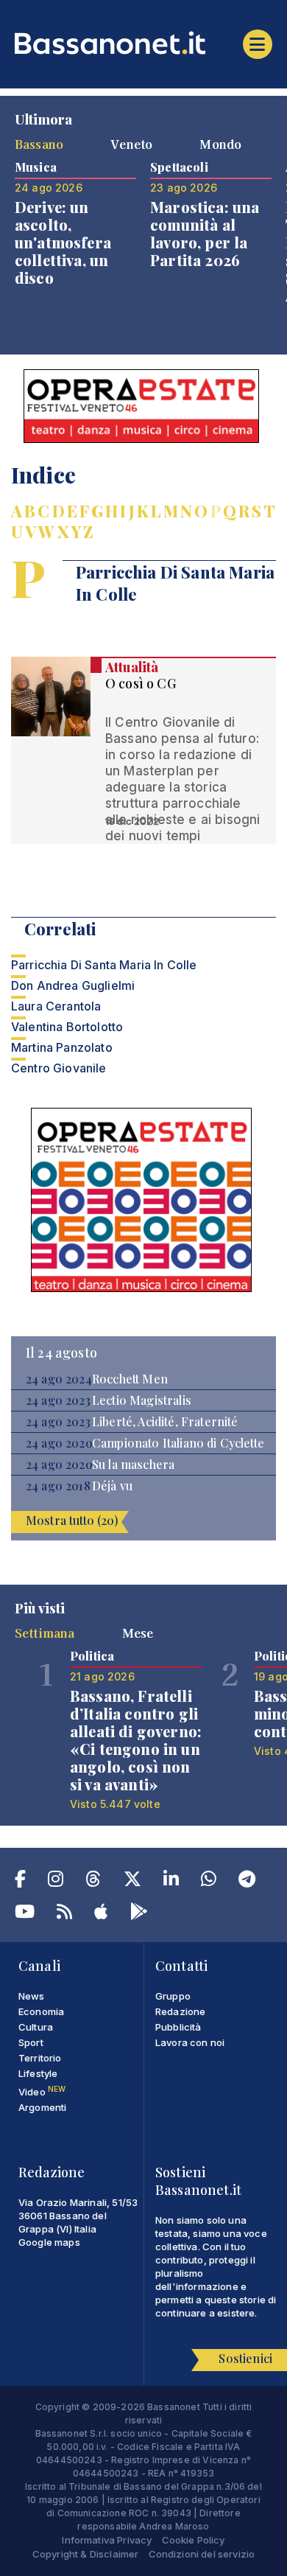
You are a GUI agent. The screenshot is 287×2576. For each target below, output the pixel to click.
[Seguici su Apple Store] (101, 1914)
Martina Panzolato (62, 1047)
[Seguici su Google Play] (139, 1914)
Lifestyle (38, 2073)
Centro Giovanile (59, 1068)
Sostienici (245, 2358)
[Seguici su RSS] (64, 1914)
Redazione (180, 2011)
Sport (31, 2042)
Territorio (40, 2058)
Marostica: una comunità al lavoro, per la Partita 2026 (205, 233)
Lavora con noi (190, 2042)
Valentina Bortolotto (67, 1027)
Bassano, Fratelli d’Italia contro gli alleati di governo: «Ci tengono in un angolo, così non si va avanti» (136, 1740)
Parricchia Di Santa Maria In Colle (104, 965)
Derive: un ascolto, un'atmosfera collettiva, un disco (63, 242)
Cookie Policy (194, 2540)
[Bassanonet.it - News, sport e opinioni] (143, 43)
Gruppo (173, 1996)
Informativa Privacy (107, 2540)
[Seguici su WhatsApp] (209, 1882)
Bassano (39, 144)
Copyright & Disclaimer (86, 2554)
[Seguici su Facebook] (20, 1882)
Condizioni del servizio (202, 2554)
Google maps (49, 2242)
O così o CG (141, 683)
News (32, 1996)
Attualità (132, 667)
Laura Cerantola (56, 1006)
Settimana (45, 1633)
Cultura (36, 2027)
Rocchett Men (130, 1379)
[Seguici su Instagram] (56, 1882)
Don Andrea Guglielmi (73, 985)
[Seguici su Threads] (93, 1882)
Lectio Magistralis (142, 1400)
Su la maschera (133, 1465)
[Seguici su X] (132, 1882)
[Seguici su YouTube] (25, 1914)
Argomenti (42, 2107)
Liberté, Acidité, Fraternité (165, 1422)
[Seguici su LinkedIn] (171, 1882)
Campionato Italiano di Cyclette (178, 1443)
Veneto (131, 144)
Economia (41, 2011)
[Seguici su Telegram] (247, 1882)
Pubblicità (178, 2027)
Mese (138, 1633)
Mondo (220, 144)
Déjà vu (112, 1486)
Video (42, 2092)
